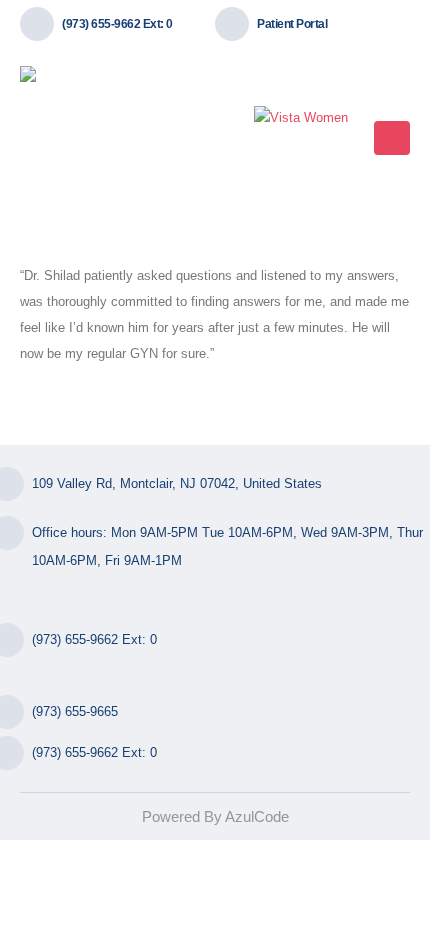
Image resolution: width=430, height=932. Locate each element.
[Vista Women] (301, 118)
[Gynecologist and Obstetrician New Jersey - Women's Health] (95, 138)
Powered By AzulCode (215, 816)
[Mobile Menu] (392, 138)
